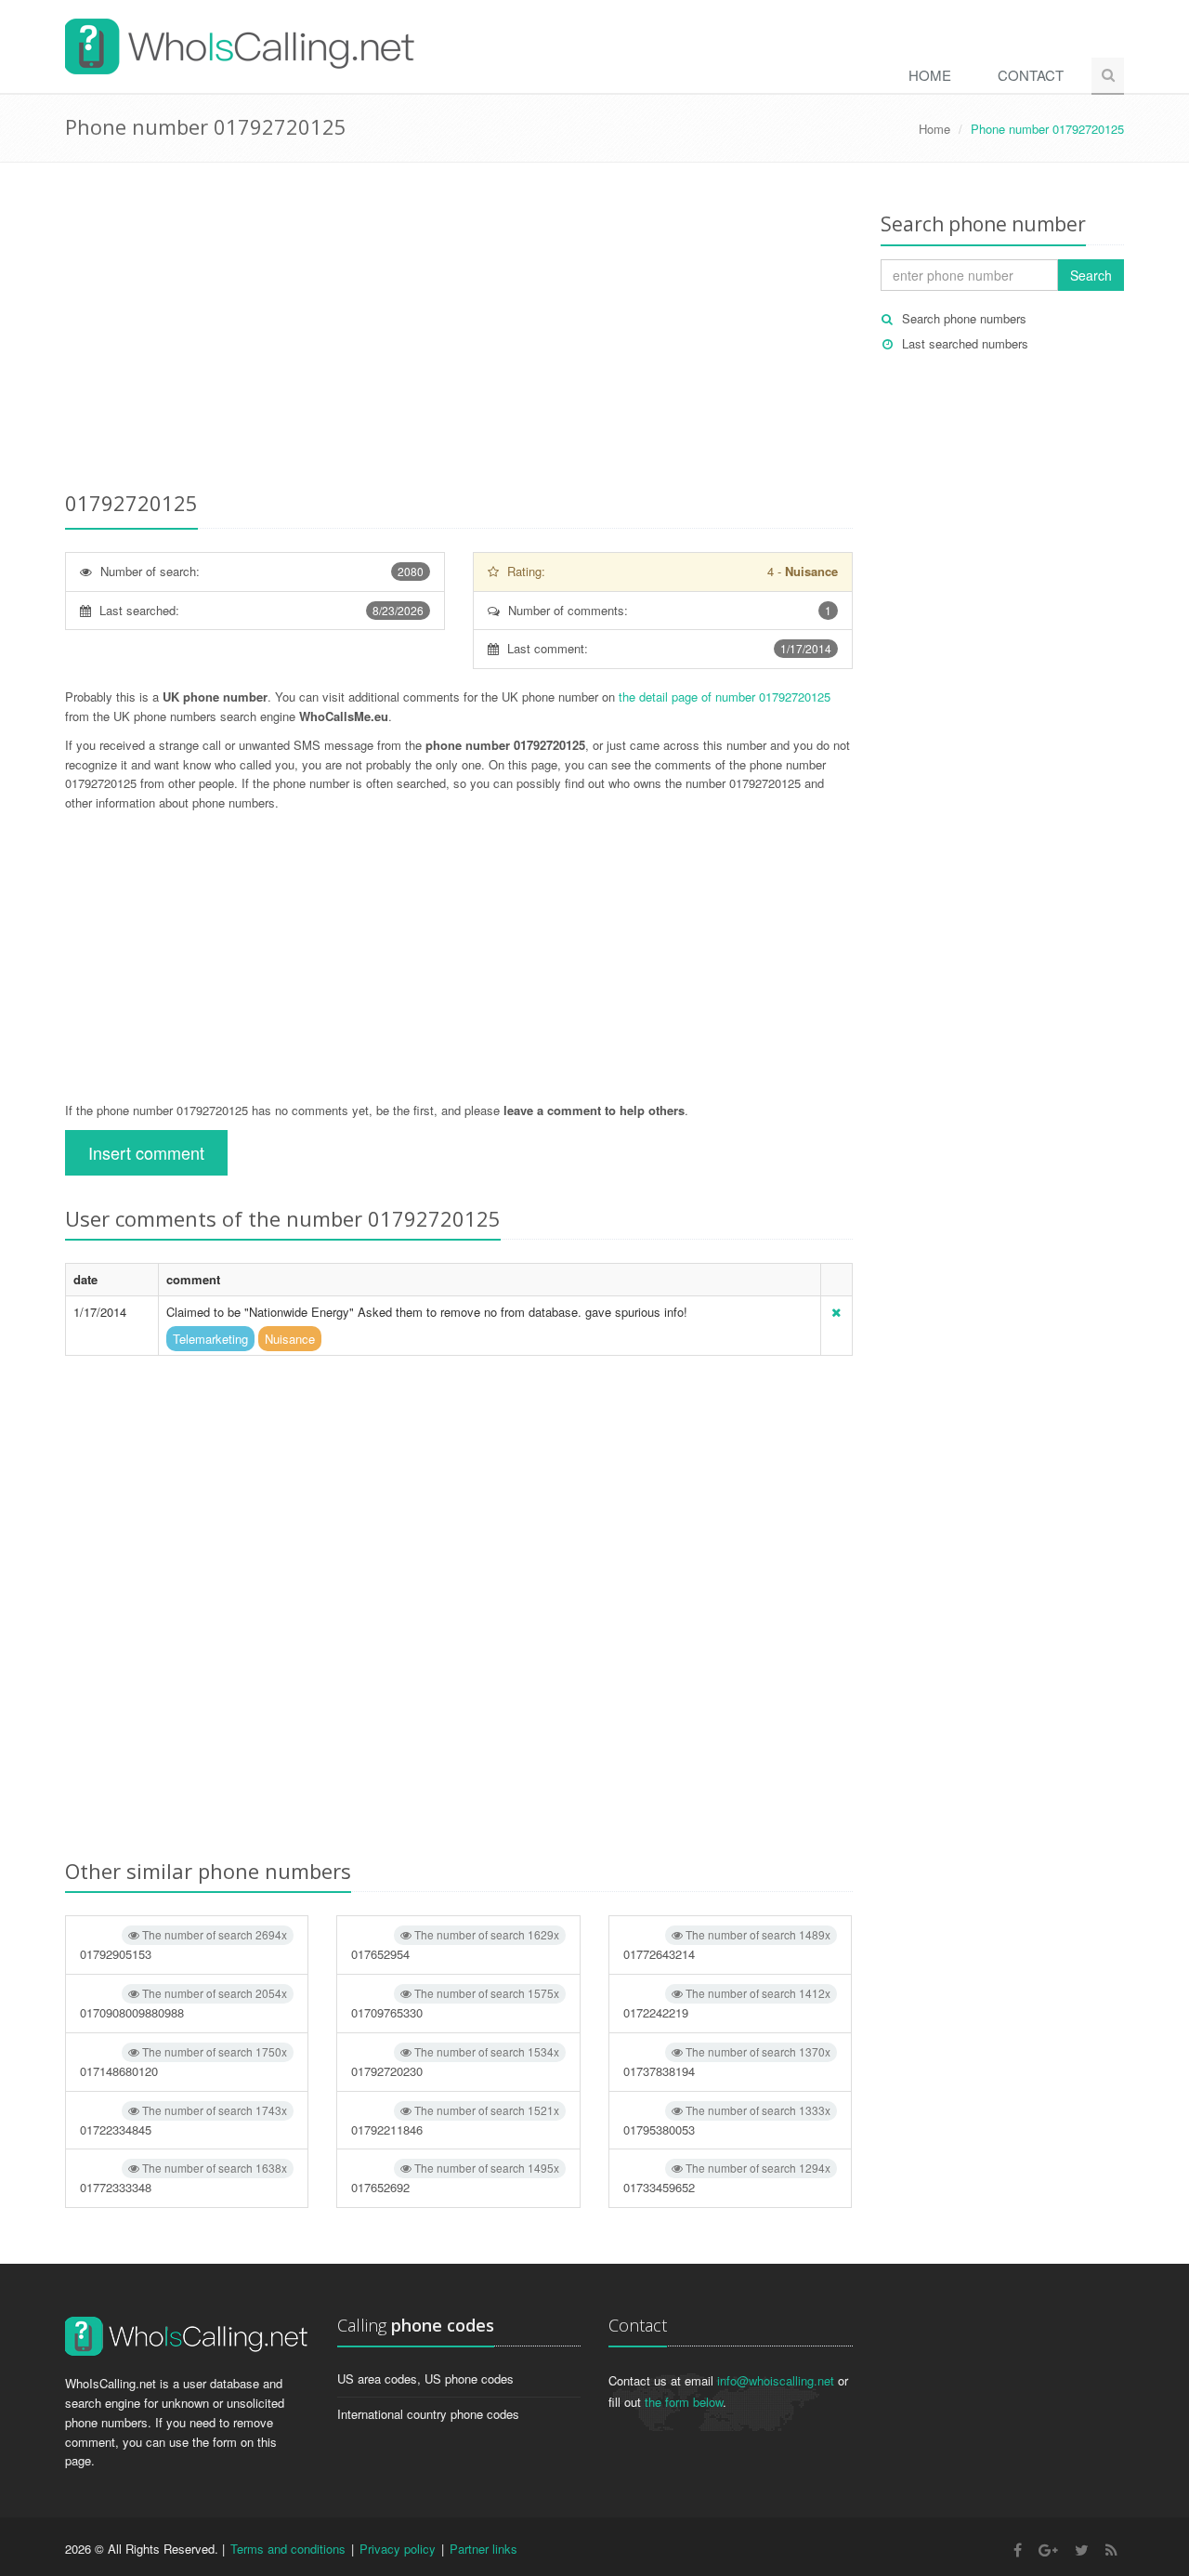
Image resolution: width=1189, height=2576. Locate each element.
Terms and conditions (288, 2549)
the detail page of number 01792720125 (725, 697)
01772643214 (727, 1945)
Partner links (483, 2549)
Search (1091, 275)
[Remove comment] (836, 1312)
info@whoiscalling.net (776, 2380)
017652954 (455, 1945)
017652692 (455, 2178)
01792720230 (455, 2062)
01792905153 (183, 1945)
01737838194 (727, 2062)
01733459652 (727, 2178)
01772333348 (183, 2178)
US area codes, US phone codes (425, 2379)
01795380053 (727, 2120)
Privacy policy (398, 2549)
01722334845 (183, 2120)
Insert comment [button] (146, 1152)
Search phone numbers (964, 318)
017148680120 (183, 2062)
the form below (684, 2402)
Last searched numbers (965, 343)
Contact (1031, 75)
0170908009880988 (183, 2003)
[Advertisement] (459, 330)
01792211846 (455, 2120)
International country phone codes (428, 2414)
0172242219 (727, 2003)
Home (930, 75)
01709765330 (455, 2003)
